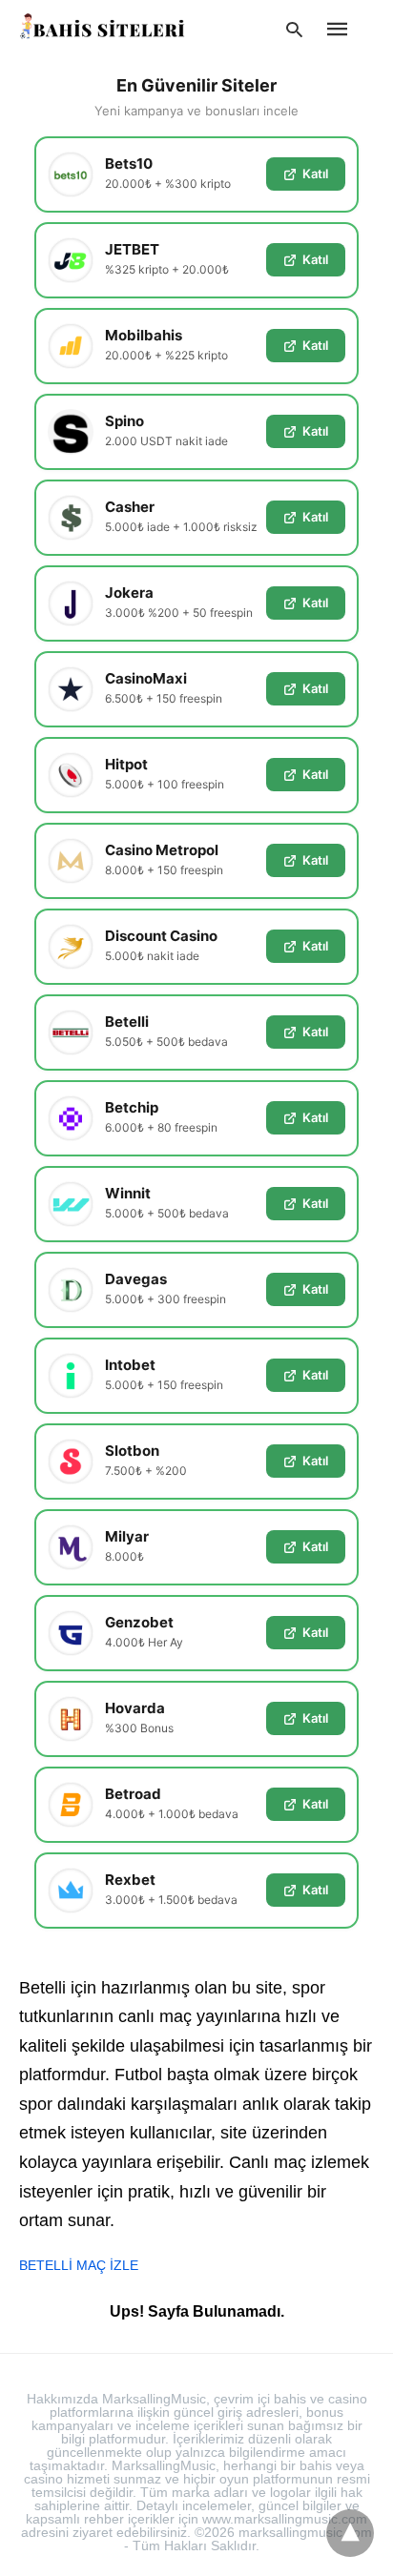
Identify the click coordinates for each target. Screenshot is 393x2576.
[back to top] (350, 2533)
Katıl (315, 174)
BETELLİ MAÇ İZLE (79, 2265)
